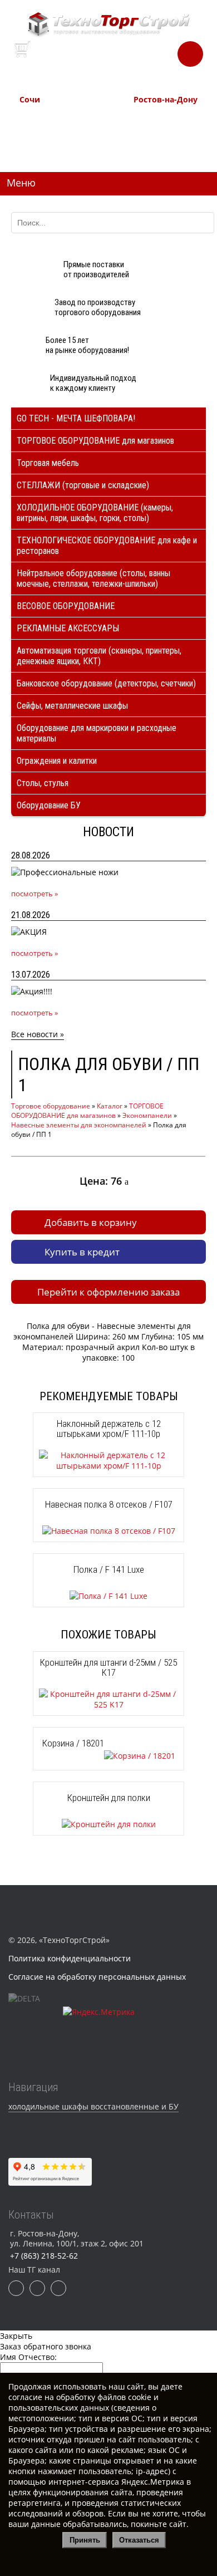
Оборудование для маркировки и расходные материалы (97, 733)
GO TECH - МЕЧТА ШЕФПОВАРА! (76, 418)
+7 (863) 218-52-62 (162, 118)
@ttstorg (125, 62)
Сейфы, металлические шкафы (72, 706)
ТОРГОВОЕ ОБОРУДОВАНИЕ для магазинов (95, 441)
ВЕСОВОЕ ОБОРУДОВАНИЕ (66, 606)
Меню (21, 183)
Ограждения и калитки (57, 761)
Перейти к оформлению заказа (108, 1292)
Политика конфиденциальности (70, 1958)
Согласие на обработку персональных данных (97, 1977)
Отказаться (139, 2540)
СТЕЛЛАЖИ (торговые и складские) (83, 485)
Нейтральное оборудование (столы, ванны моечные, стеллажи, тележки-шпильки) (93, 578)
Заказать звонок (190, 51)
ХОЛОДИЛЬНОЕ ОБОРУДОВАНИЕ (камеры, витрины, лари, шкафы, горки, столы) (95, 513)
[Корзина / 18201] (109, 1756)
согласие (25, 2397)
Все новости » (38, 1034)
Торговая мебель (48, 463)
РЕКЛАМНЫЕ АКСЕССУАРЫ (68, 628)
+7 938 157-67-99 (160, 143)
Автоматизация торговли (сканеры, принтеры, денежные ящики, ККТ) (99, 656)
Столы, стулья (43, 783)
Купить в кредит (82, 1252)
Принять (85, 2540)
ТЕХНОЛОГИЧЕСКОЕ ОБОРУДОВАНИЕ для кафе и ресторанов (107, 546)
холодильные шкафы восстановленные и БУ (93, 2106)
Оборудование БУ (49, 805)
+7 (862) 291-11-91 (48, 131)
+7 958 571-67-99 (160, 131)
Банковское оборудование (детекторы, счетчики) (106, 683)
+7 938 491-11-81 (46, 118)
